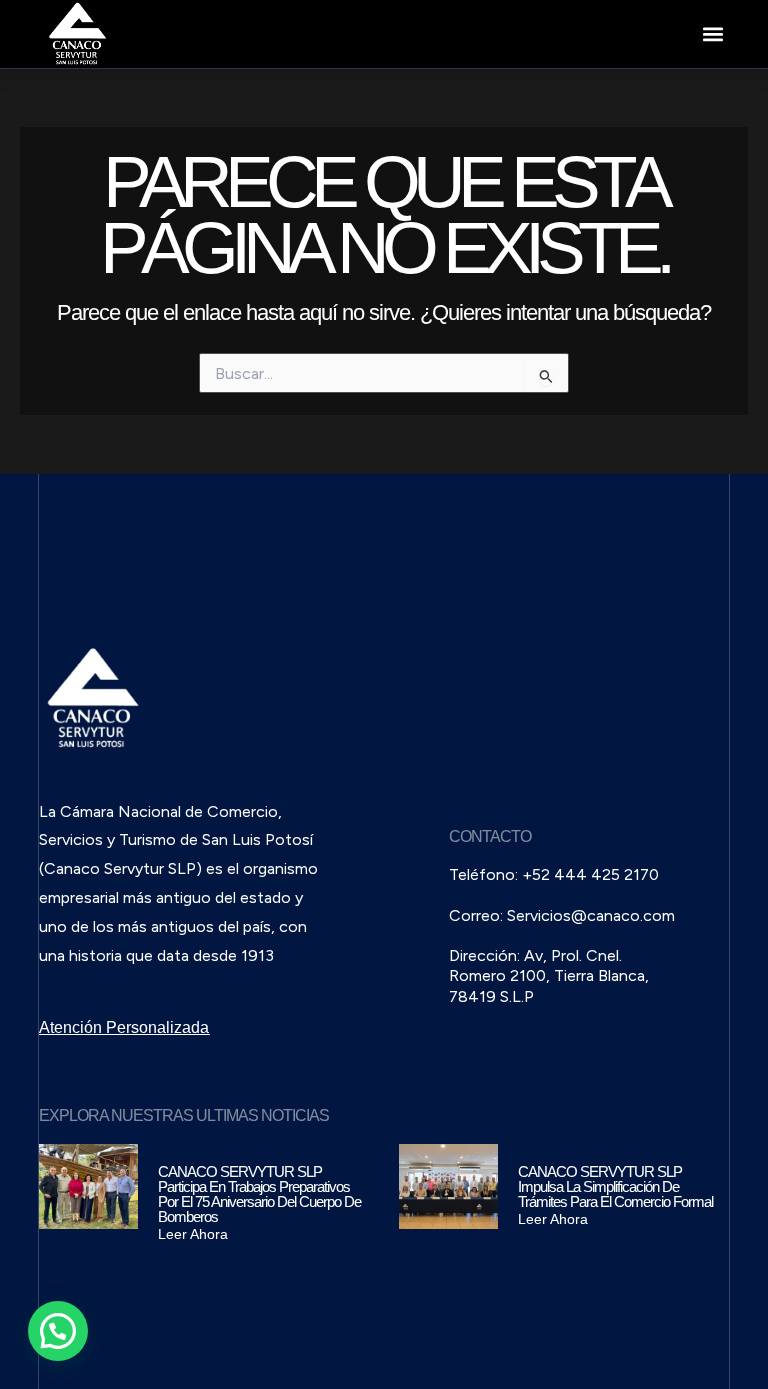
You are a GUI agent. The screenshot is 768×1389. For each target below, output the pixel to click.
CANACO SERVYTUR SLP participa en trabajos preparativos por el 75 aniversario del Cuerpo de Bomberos (259, 1194)
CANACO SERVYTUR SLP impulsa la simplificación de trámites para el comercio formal (615, 1186)
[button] (713, 34)
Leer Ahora (193, 1234)
